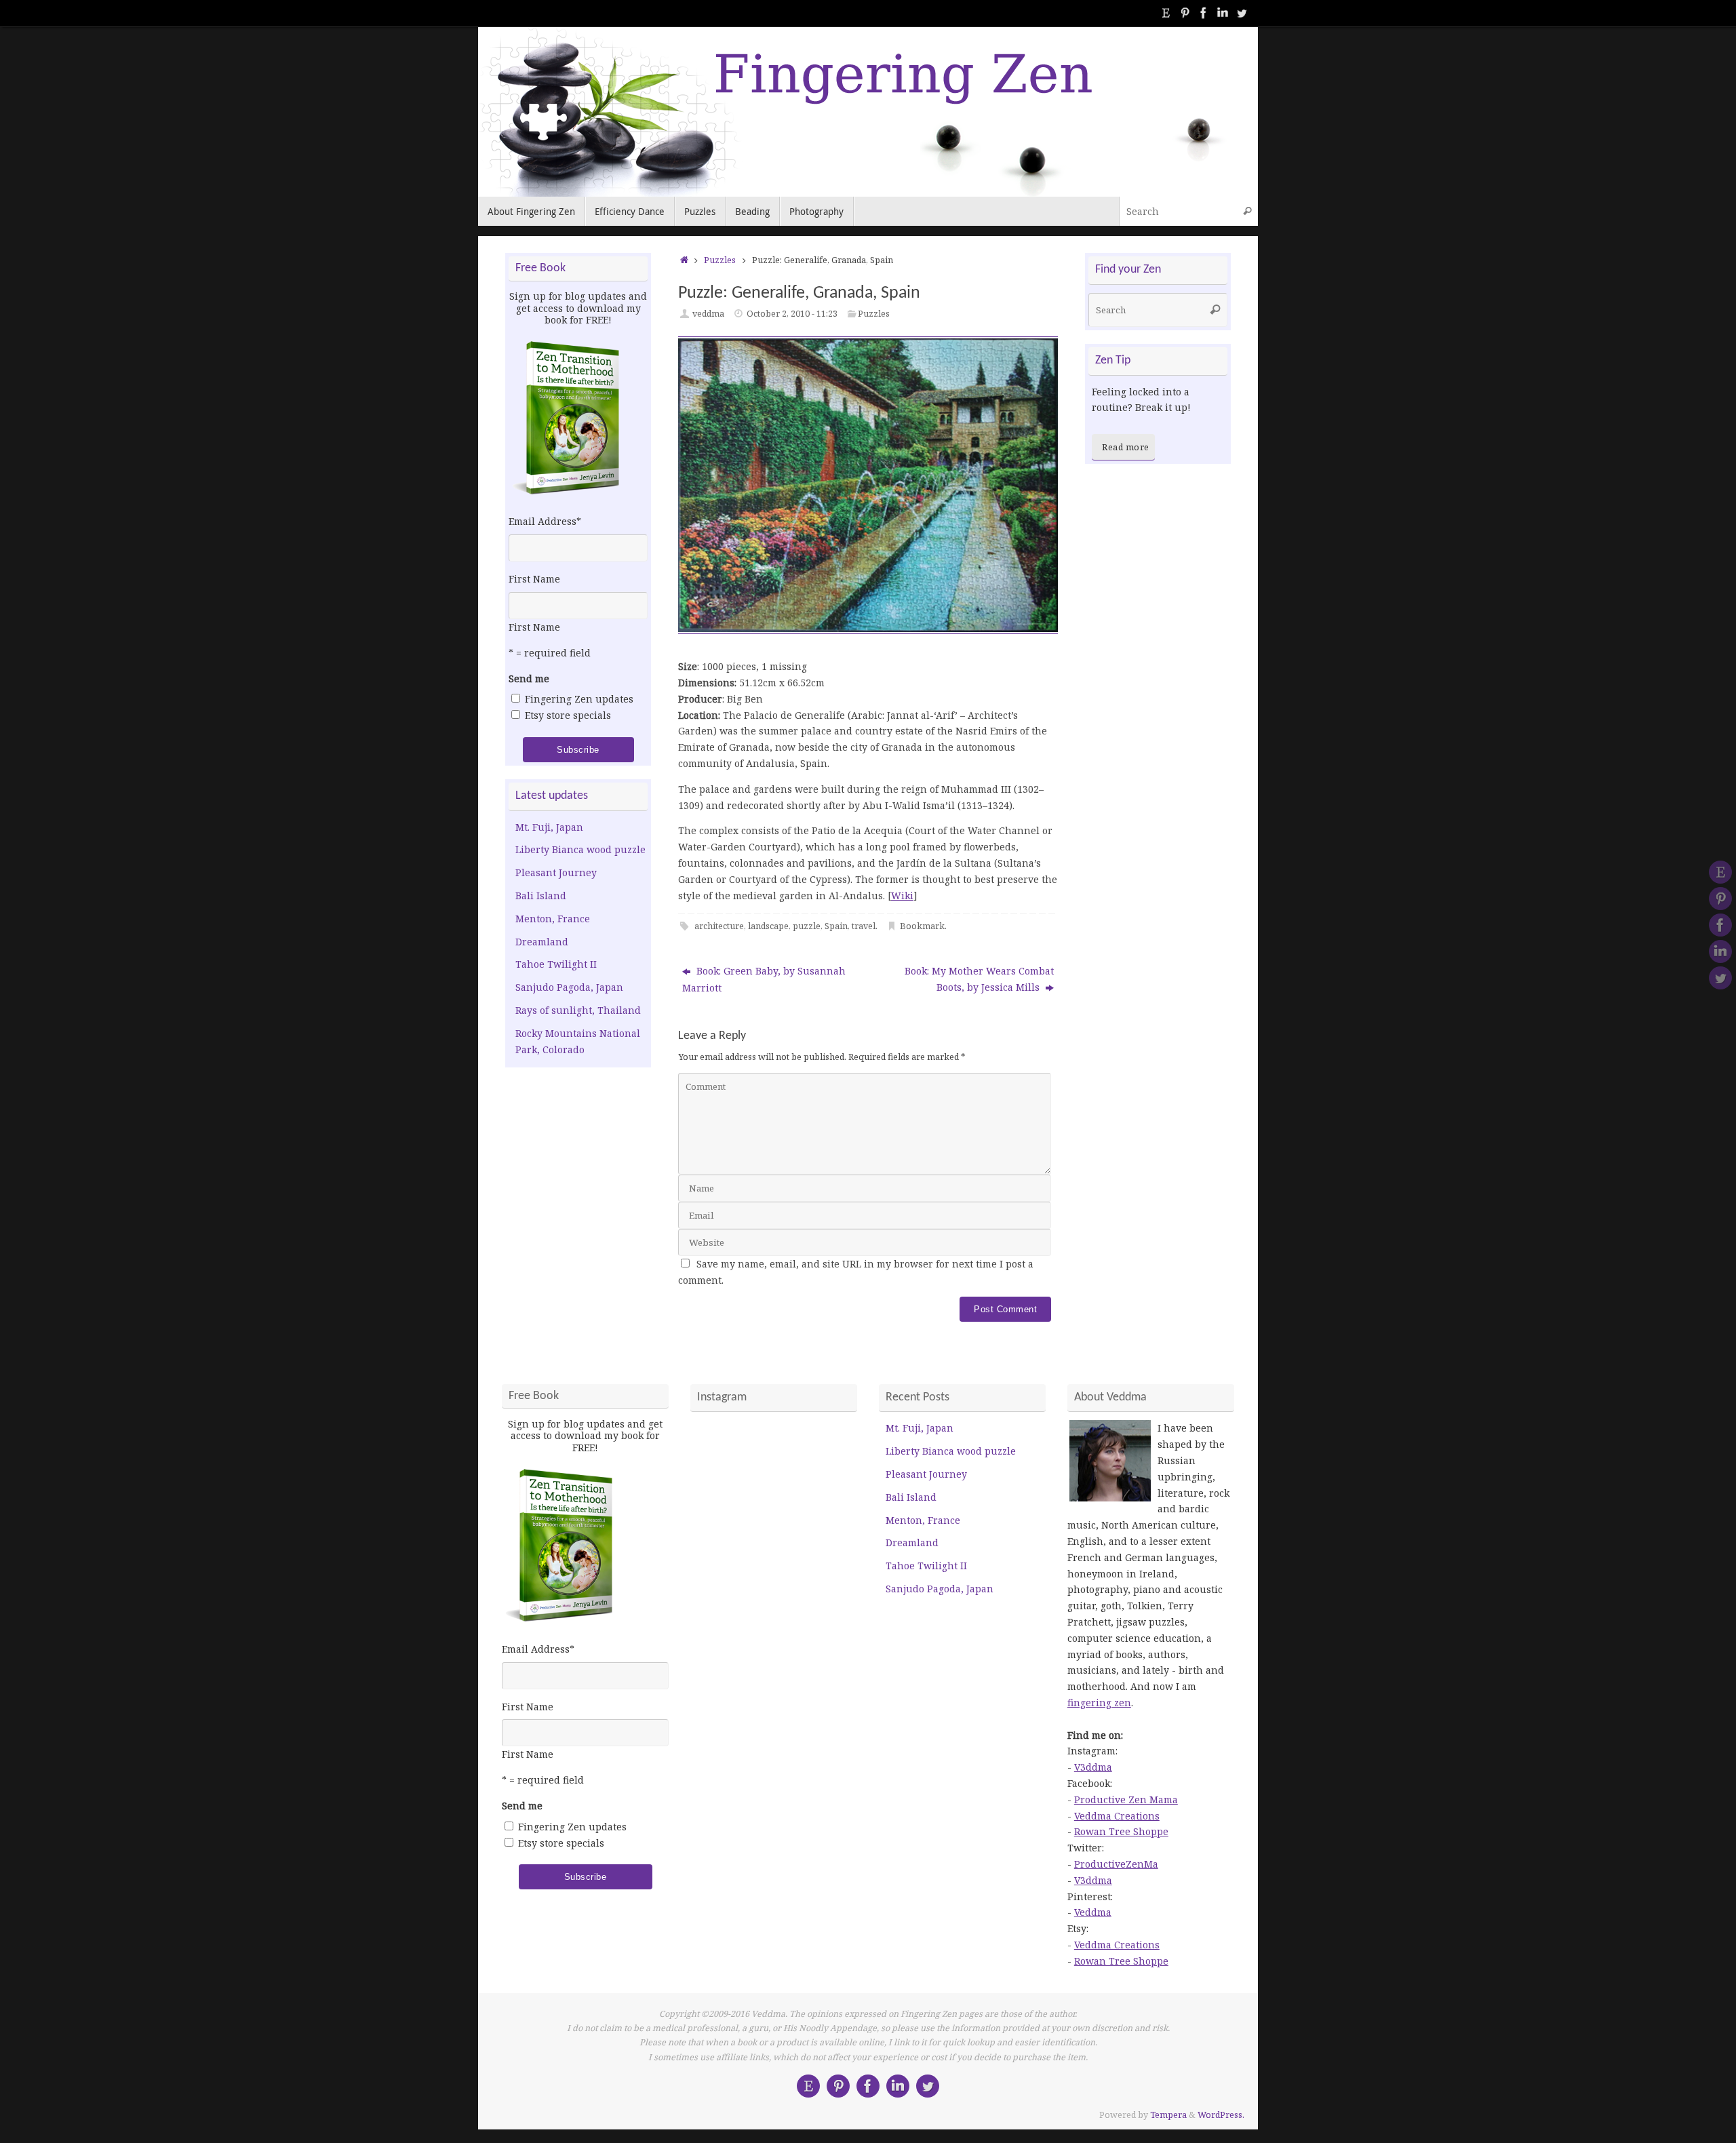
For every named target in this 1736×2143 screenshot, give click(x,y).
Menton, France (553, 919)
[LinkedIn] (1223, 13)
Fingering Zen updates (579, 699)
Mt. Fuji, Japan (549, 827)
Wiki (902, 896)
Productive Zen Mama (1126, 1800)
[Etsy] (1166, 13)
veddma (708, 314)
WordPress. (1221, 2115)
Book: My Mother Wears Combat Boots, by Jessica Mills (979, 979)
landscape (768, 926)
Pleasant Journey (556, 872)
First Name (534, 579)
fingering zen (1099, 1703)
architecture (719, 926)
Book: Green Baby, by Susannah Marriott (764, 979)
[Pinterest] (1185, 13)
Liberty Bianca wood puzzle (580, 849)
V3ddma (1093, 1767)
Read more (1126, 447)
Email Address (545, 521)
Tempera (1168, 2115)
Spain (836, 926)
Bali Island (541, 896)
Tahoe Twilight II (556, 964)
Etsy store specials (568, 715)
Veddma (1093, 1912)
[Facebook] (1204, 13)
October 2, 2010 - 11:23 (792, 314)
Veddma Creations (1117, 1816)
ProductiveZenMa (1116, 1864)
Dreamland (542, 942)
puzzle (807, 926)
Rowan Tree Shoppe (1121, 1831)
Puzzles (720, 260)
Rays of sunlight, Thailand (578, 1010)
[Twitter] (1242, 13)
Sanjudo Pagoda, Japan (569, 987)
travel (864, 926)
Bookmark (922, 926)
